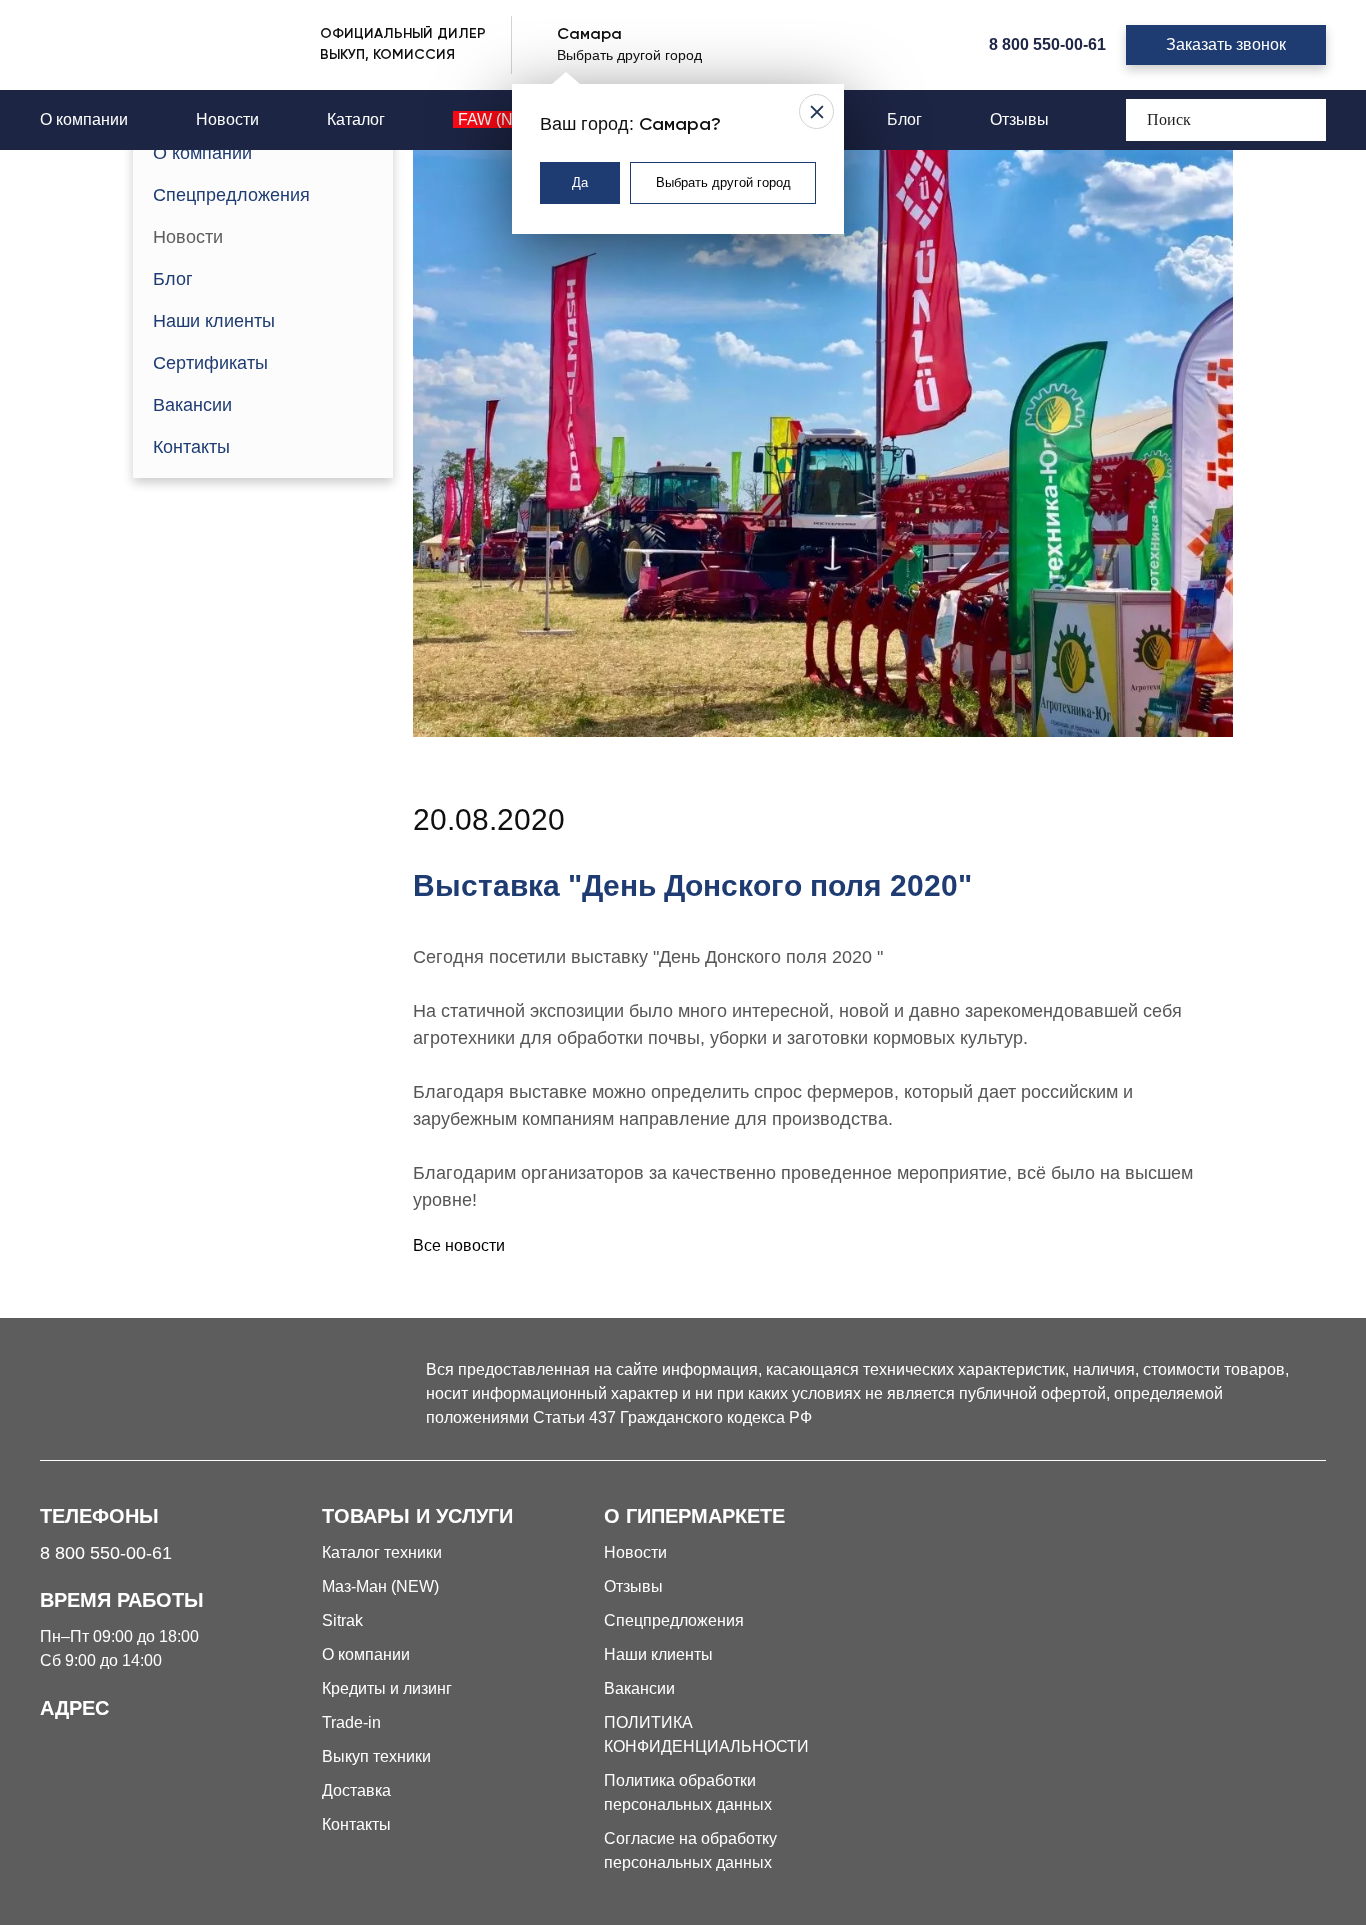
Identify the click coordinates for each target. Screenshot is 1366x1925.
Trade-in (351, 1722)
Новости (227, 119)
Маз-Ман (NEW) (380, 1586)
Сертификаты (210, 363)
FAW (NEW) (501, 119)
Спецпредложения (231, 195)
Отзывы (1019, 119)
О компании (84, 119)
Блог (904, 119)
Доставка (356, 1790)
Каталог (356, 119)
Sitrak (342, 1620)
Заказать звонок (1226, 44)
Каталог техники (382, 1552)
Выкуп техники (376, 1756)
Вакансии (192, 405)
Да (580, 182)
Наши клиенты (214, 321)
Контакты (191, 447)
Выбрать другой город (723, 182)
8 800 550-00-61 (1047, 44)
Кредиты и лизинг (387, 1688)
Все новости (459, 1245)
